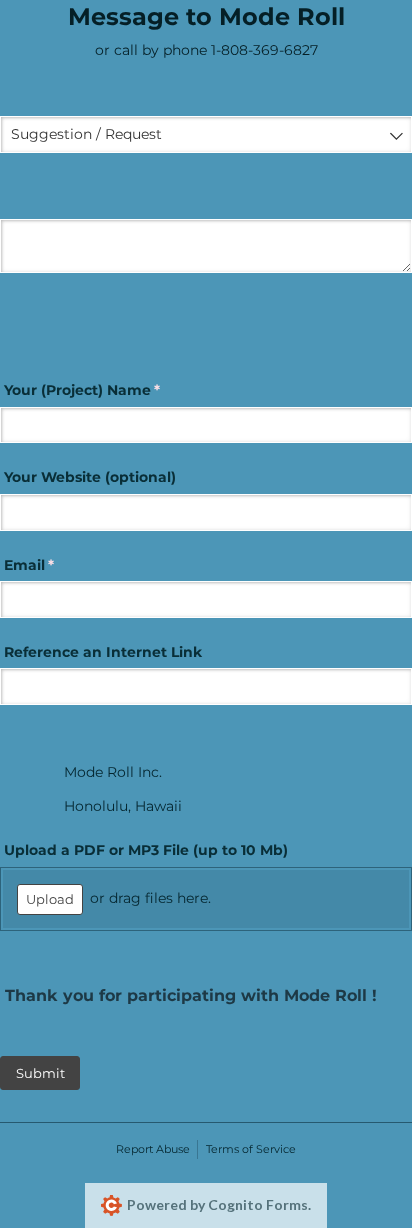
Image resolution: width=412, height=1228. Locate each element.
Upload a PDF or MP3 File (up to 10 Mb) (144, 850)
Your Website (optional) (88, 477)
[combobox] (206, 134)
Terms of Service (251, 1149)
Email (59, 565)
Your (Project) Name (112, 390)
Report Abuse (153, 1149)
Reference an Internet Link (101, 652)
